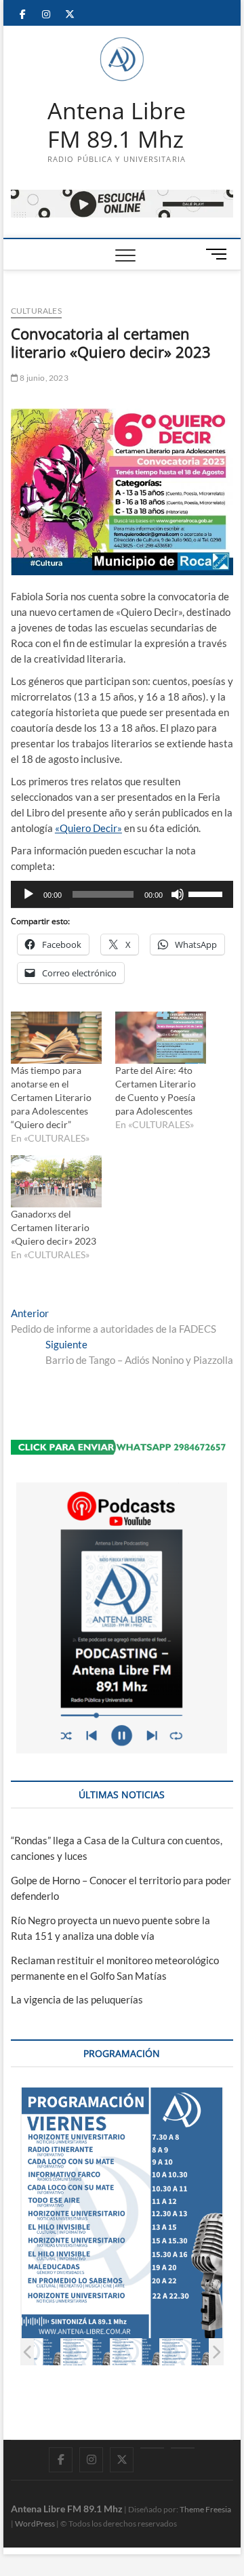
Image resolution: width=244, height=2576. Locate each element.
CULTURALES (36, 311)
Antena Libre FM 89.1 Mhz (117, 125)
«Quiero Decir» (88, 828)
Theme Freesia (205, 2509)
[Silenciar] (178, 894)
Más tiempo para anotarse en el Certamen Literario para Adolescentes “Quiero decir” (51, 1097)
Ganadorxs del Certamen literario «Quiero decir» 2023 (54, 1227)
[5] (185, 2352)
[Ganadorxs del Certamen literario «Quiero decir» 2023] (56, 1181)
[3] (86, 2352)
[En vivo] (183, 2448)
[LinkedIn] (152, 2448)
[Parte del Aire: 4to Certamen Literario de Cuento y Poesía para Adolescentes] (161, 1038)
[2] (36, 2352)
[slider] (207, 893)
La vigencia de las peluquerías (77, 1999)
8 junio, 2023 (43, 378)
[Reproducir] (28, 894)
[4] (135, 2352)
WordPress (35, 2523)
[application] (122, 894)
